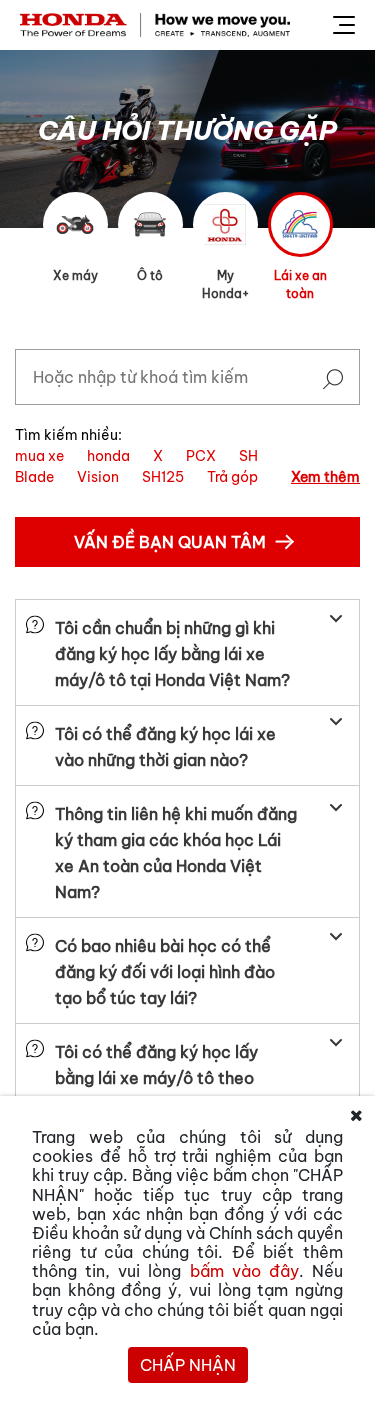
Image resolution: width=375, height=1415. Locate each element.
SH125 (163, 477)
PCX (201, 456)
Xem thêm (325, 477)
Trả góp (232, 477)
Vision (98, 477)
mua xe (39, 456)
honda (108, 456)
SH (248, 456)
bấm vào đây (244, 1271)
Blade (34, 477)
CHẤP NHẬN (188, 1365)
